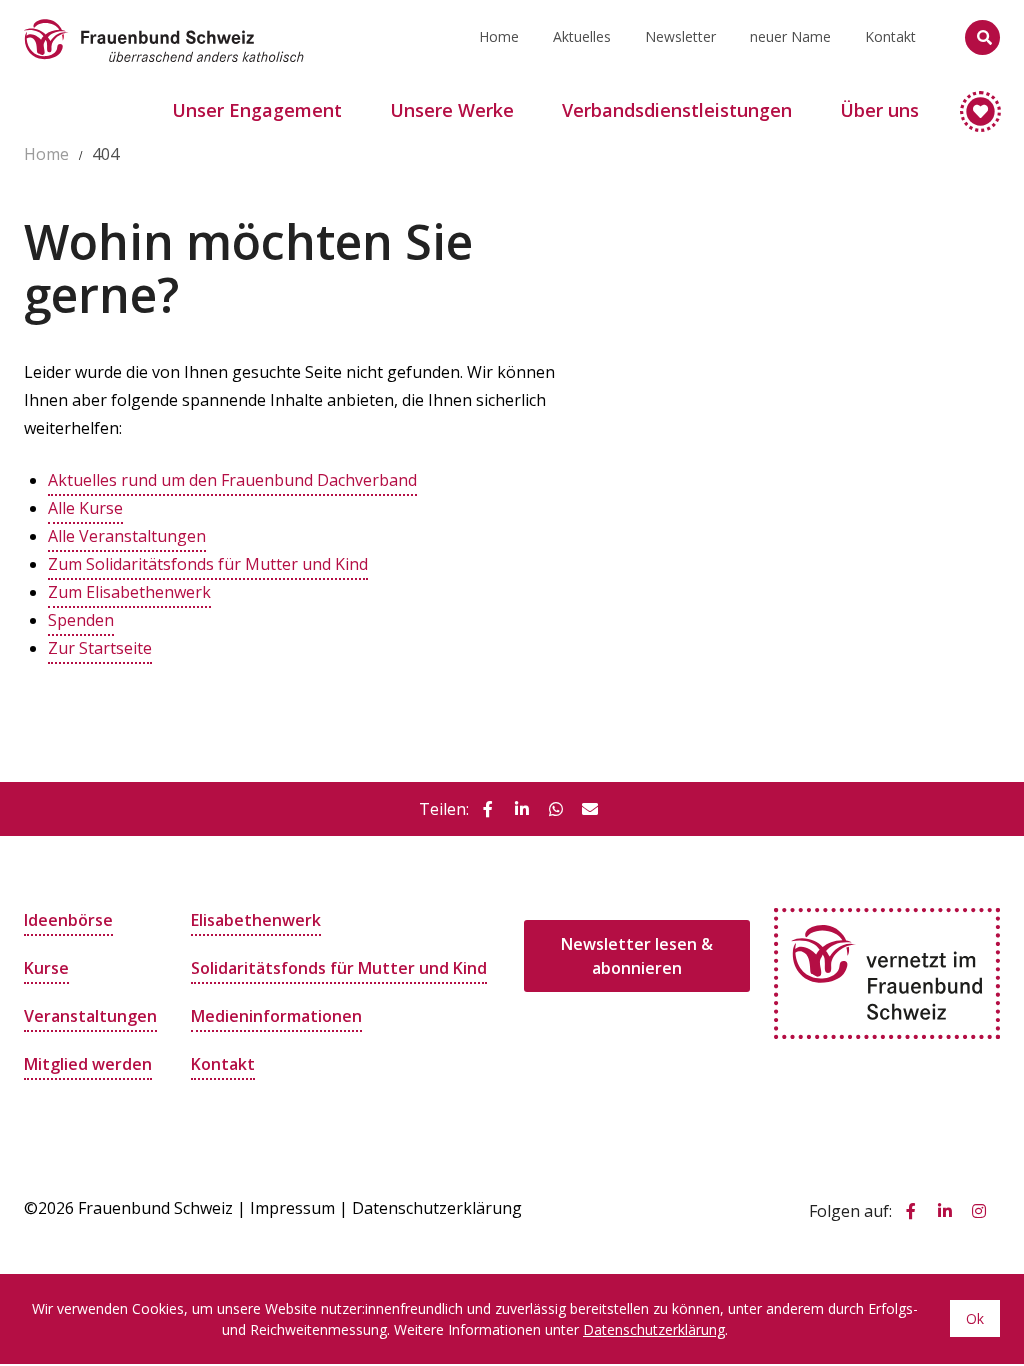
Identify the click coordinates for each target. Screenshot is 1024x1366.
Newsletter (680, 36)
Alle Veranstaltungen (127, 536)
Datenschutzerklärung (437, 1208)
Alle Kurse (85, 508)
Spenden (81, 620)
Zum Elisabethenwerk (129, 592)
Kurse (46, 968)
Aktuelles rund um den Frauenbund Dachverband (232, 480)
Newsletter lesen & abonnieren (637, 956)
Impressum (292, 1208)
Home (499, 36)
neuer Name (790, 36)
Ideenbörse (68, 920)
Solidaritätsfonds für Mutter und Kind (339, 968)
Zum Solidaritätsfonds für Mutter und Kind (208, 564)
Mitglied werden (88, 1064)
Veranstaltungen (90, 1016)
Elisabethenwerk (256, 920)
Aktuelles (582, 36)
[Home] (164, 25)
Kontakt (890, 36)
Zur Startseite (100, 648)
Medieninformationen (276, 1016)
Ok (975, 1318)
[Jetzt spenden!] (971, 102)
